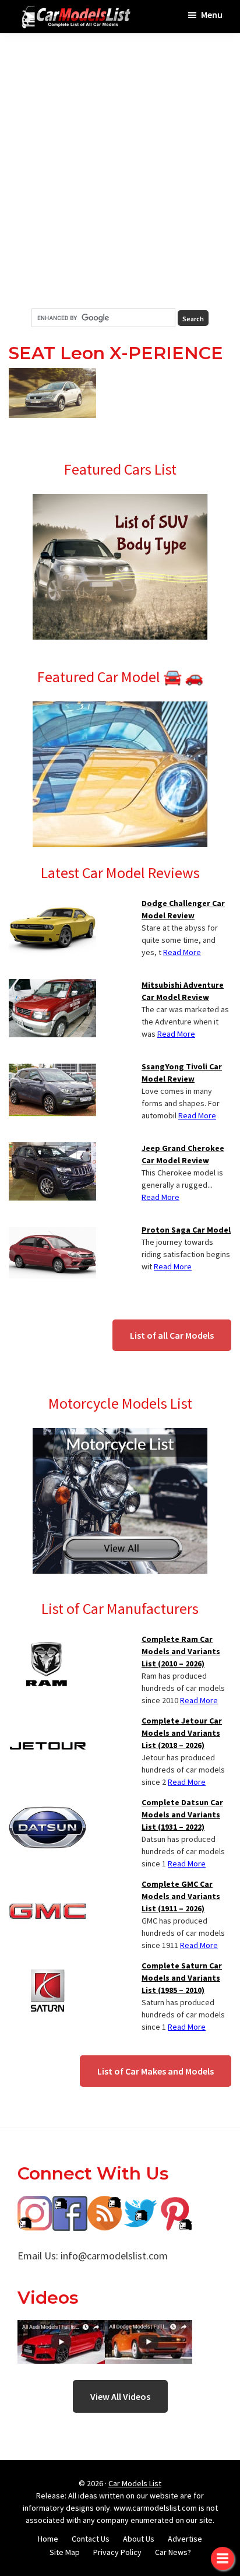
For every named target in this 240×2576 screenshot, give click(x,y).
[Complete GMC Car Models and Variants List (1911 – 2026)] (47, 1885)
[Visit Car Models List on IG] (35, 2204)
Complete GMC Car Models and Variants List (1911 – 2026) (181, 1896)
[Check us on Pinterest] (175, 2204)
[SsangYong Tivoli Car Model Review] (52, 1068)
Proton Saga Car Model (186, 1230)
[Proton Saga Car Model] (52, 1231)
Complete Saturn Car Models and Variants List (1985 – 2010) (182, 1978)
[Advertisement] (120, 171)
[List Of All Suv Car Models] (120, 501)
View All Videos (120, 2396)
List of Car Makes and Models (156, 2071)
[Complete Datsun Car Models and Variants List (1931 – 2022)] (47, 1803)
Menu (212, 15)
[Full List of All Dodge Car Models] (61, 2328)
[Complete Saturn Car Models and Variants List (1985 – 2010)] (47, 1967)
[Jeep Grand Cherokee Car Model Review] (52, 1149)
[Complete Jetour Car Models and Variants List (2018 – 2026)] (47, 1722)
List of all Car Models (172, 1335)
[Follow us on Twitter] (140, 2204)
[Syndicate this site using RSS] (105, 2204)
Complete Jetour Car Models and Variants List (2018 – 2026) (182, 1733)
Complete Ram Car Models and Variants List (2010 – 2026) (181, 1651)
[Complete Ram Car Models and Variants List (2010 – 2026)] (47, 1640)
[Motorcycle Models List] (120, 1435)
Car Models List (135, 2483)
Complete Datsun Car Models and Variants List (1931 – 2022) (182, 1815)
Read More (182, 952)
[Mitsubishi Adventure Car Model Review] (52, 986)
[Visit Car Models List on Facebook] (70, 2204)
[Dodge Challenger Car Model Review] (52, 904)
